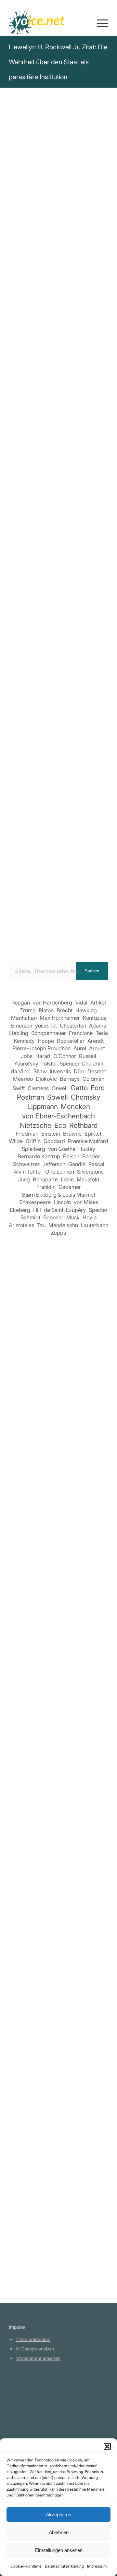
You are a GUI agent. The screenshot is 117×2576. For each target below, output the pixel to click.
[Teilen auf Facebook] (22, 557)
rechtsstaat (80, 371)
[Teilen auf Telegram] (96, 576)
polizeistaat (87, 354)
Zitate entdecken (33, 2339)
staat (62, 354)
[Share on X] (59, 557)
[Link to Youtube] (78, 594)
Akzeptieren (58, 2514)
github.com (27, 2415)
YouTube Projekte (34, 2396)
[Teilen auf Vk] (59, 576)
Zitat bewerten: (59, 456)
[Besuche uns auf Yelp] (59, 594)
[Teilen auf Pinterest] (96, 557)
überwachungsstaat (35, 371)
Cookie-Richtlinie (26, 2566)
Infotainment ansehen (38, 2358)
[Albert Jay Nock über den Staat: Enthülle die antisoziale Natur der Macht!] (58, 2150)
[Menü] (99, 23)
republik (19, 363)
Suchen (92, 971)
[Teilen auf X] (40, 557)
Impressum (97, 2566)
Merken (22, 424)
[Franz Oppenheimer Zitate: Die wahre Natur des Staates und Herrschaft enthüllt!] (58, 1754)
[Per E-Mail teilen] (40, 594)
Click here (92, 402)
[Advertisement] (58, 887)
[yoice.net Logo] (49, 23)
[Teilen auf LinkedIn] (22, 576)
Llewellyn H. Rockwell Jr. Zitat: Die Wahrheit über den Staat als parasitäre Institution (58, 62)
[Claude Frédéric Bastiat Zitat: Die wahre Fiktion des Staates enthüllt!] (58, 2039)
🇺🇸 (73, 402)
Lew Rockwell (30, 190)
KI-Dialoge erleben (35, 2349)
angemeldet (51, 1466)
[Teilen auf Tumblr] (40, 576)
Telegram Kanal (32, 2405)
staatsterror (48, 363)
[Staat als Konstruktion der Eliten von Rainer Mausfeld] (58, 1654)
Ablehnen (59, 2532)
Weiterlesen (24, 1613)
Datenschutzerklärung (64, 2566)
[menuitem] (99, 23)
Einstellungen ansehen (59, 2550)
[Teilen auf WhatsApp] (78, 557)
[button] (107, 2447)
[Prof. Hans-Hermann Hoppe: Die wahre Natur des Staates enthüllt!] (58, 1518)
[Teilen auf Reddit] (78, 576)
